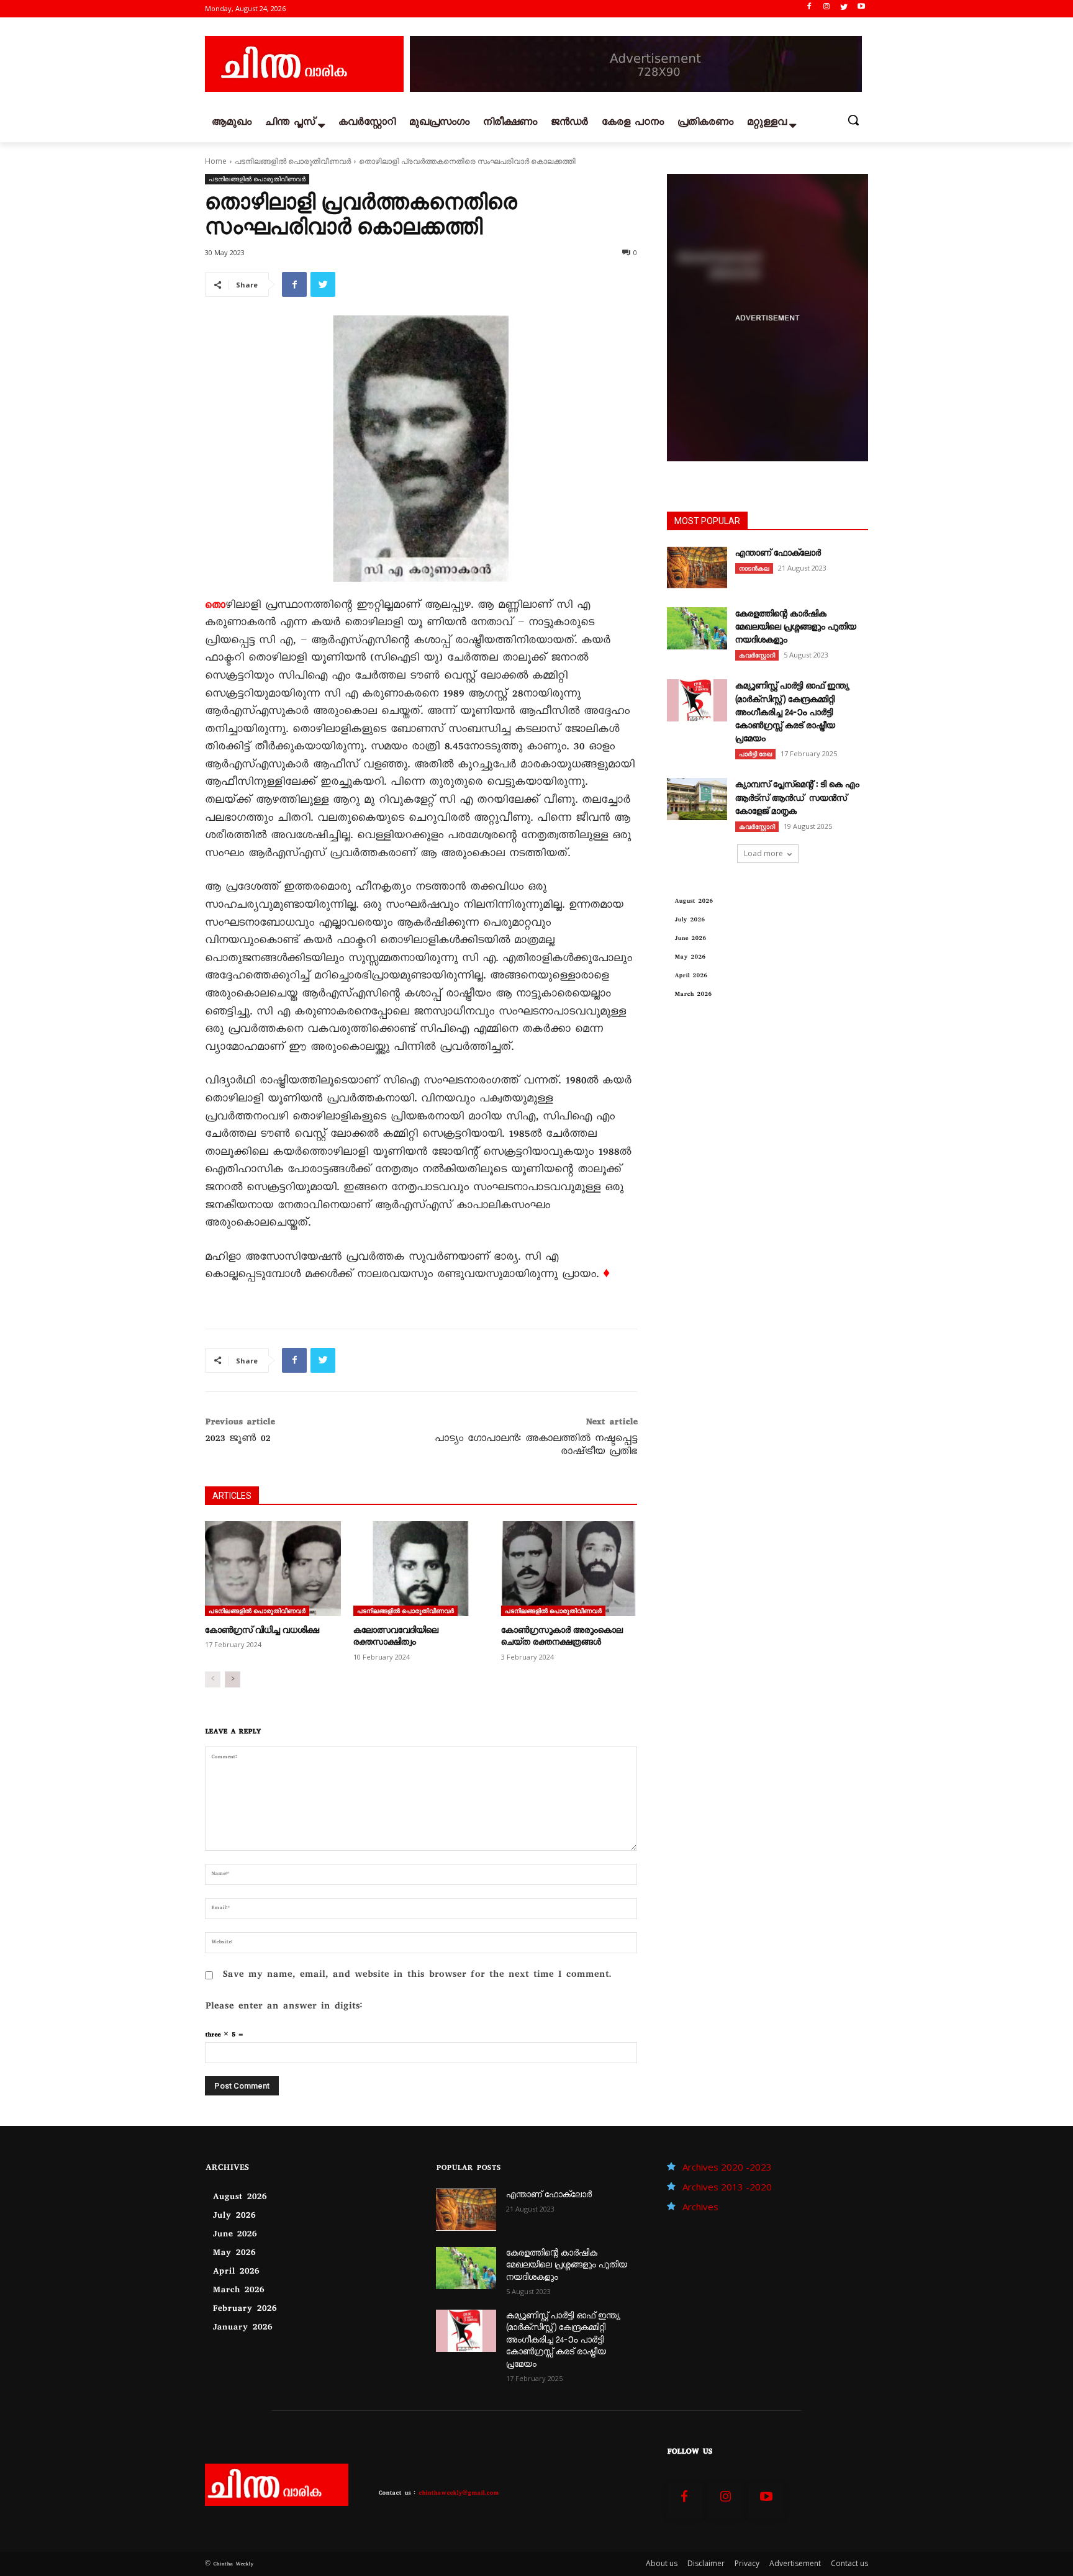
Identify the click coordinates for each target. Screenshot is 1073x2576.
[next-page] (233, 1679)
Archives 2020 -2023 (727, 2167)
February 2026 (244, 2310)
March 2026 (693, 995)
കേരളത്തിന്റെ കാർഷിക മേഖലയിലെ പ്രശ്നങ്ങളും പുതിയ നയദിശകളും (796, 628)
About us (662, 2563)
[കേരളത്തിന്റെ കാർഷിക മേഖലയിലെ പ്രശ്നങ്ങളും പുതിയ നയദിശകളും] (697, 628)
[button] (853, 120)
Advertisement (795, 2563)
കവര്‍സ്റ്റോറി (757, 655)
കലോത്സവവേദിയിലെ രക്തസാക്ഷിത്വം (396, 1638)
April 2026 (691, 976)
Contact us (849, 2563)
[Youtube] (861, 9)
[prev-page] (213, 1679)
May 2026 (690, 958)
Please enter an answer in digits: (283, 2007)
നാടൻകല (754, 568)
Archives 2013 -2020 (727, 2187)
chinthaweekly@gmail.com (459, 2494)
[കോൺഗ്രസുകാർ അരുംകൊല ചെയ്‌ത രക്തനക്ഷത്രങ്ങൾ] (569, 1569)
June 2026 (690, 939)
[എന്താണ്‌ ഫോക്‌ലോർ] (697, 567)
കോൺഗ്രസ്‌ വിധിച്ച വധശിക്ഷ (262, 1632)
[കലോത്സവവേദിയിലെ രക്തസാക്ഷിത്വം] (421, 1569)
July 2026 (690, 920)
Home (216, 161)
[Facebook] (809, 9)
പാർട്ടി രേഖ (755, 754)
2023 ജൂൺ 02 (238, 1440)
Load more (763, 853)
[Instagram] (827, 9)
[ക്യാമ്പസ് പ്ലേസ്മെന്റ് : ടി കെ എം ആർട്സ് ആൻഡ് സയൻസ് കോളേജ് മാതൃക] (697, 799)
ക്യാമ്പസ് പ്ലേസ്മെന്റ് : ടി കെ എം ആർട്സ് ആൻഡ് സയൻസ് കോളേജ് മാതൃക (797, 799)
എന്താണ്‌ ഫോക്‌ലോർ (778, 554)
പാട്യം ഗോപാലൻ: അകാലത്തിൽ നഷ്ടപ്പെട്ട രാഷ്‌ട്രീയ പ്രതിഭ (536, 1446)
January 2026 (242, 2328)
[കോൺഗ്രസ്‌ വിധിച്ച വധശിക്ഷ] (273, 1569)
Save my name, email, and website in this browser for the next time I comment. (417, 1975)
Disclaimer (706, 2563)
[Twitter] (844, 9)
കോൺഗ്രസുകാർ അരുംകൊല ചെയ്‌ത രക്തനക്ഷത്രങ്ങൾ (562, 1638)
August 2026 (694, 902)
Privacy (747, 2563)
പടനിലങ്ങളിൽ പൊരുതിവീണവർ (293, 161)
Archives (700, 2207)
